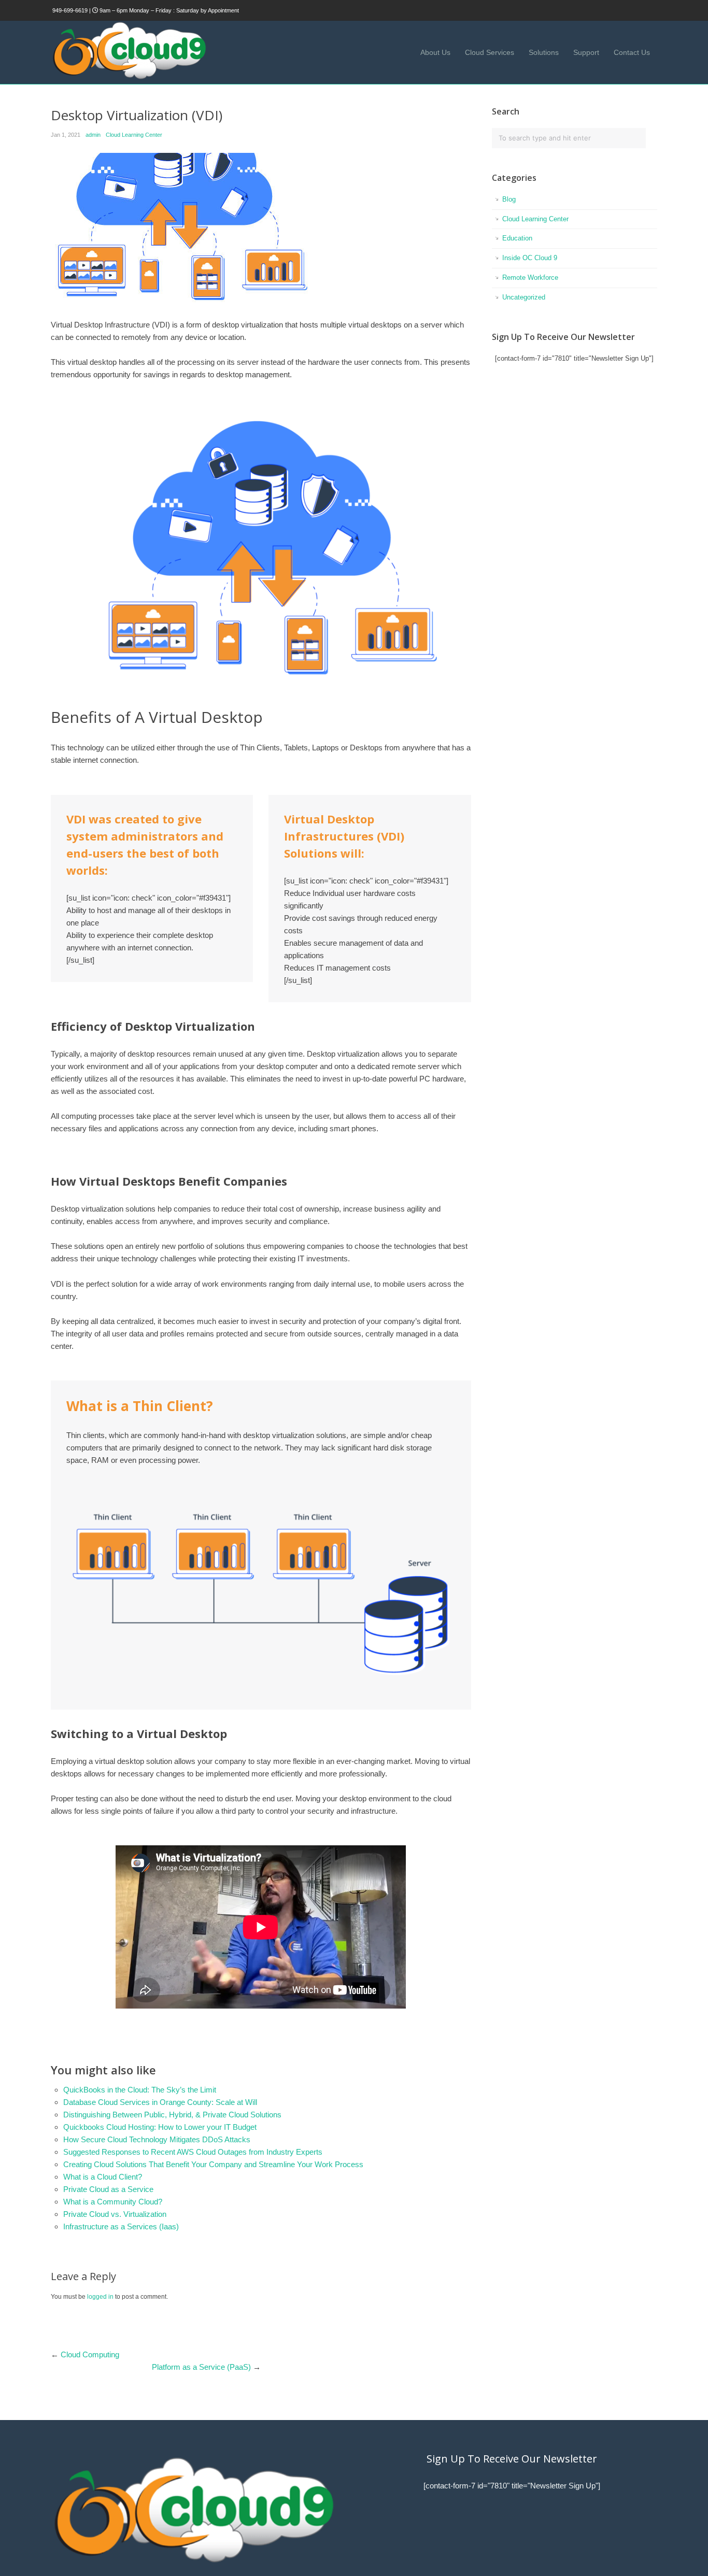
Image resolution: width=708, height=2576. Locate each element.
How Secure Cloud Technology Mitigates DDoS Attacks (157, 2139)
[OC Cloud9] (129, 77)
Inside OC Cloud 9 (530, 258)
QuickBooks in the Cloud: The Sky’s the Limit (140, 2090)
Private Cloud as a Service (108, 2189)
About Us (435, 52)
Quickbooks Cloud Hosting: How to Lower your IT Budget (160, 2127)
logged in (100, 2297)
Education (517, 238)
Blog (509, 199)
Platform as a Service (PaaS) (201, 2367)
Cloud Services (490, 52)
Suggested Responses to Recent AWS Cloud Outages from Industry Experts (193, 2152)
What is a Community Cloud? (113, 2202)
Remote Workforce (530, 277)
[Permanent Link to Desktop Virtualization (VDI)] (261, 231)
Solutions (544, 52)
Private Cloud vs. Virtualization (115, 2214)
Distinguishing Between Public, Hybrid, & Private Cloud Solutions (172, 2115)
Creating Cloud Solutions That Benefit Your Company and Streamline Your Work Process (213, 2164)
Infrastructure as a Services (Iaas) (121, 2226)
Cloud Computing (90, 2354)
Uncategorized (524, 297)
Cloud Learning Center (134, 135)
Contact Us (632, 52)
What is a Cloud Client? (103, 2177)
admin (93, 135)
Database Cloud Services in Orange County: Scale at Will (160, 2102)
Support (586, 52)
